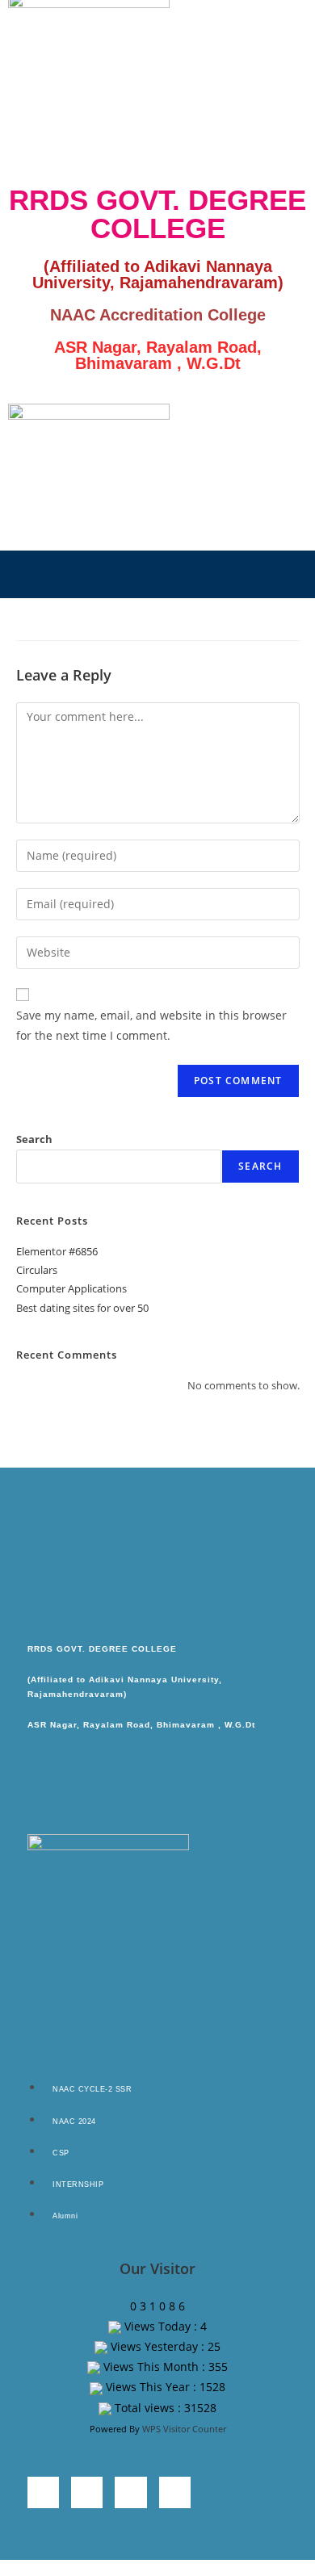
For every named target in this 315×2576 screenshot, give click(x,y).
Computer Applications (71, 1288)
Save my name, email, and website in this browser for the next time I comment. (151, 1025)
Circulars (37, 1270)
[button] (157, 574)
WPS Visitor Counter (184, 2429)
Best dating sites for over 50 (82, 1308)
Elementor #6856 (57, 1251)
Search (34, 1139)
